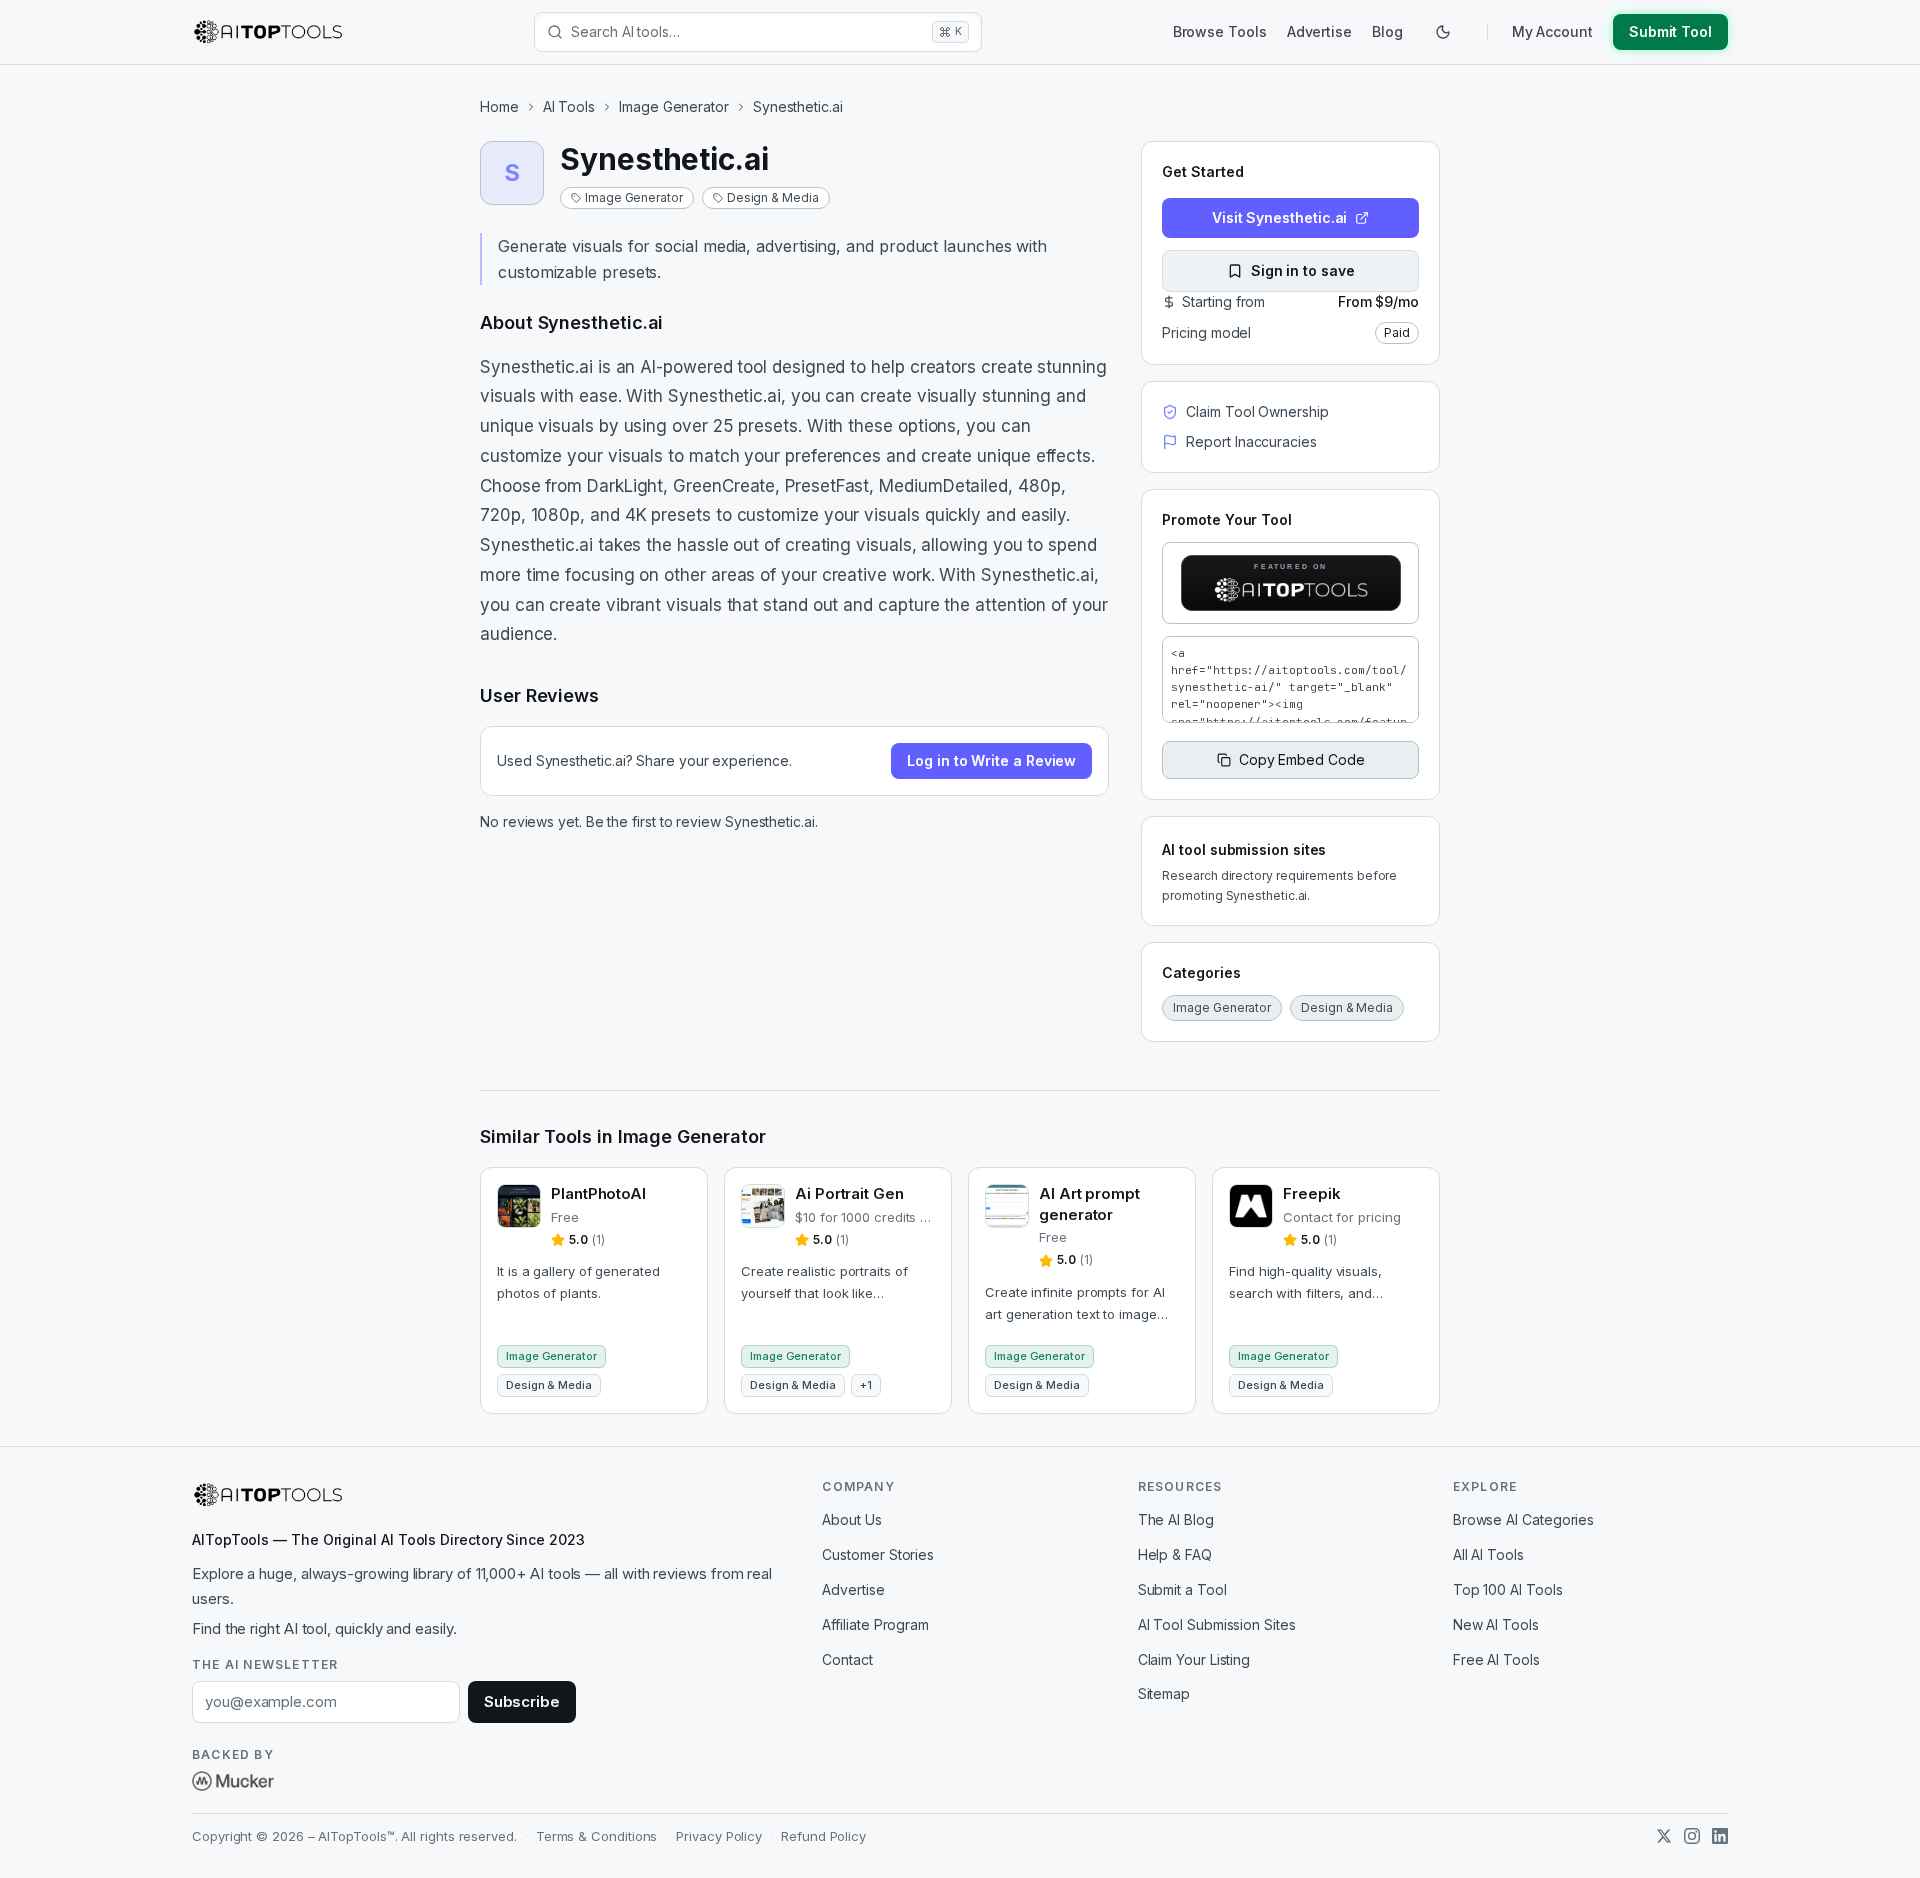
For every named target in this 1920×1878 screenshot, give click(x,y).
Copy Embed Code (1302, 759)
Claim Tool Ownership (1257, 411)
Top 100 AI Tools (1508, 1589)
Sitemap (1164, 1693)
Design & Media (773, 197)
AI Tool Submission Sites (1217, 1624)
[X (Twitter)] (1664, 1836)
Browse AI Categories (1523, 1519)
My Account (1552, 31)
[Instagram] (1692, 1836)
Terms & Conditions (597, 1836)
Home (499, 106)
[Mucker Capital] (233, 1781)
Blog (1387, 31)
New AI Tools (1496, 1624)
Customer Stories (878, 1554)
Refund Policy (823, 1836)
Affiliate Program (875, 1624)
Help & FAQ (1175, 1554)
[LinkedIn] (1720, 1836)
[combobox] (747, 32)
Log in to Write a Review (991, 760)
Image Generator (674, 106)
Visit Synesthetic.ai (1279, 217)
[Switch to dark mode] (1443, 32)
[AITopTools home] (268, 32)
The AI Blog (1176, 1519)
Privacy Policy (719, 1836)
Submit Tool (1670, 31)
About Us (851, 1519)
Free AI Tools (1496, 1659)
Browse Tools (1220, 31)
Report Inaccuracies (1251, 441)
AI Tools (569, 106)
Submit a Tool (1182, 1589)
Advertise (1319, 31)
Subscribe (522, 1701)
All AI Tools (1488, 1554)
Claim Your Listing (1194, 1659)
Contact (847, 1659)
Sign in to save (1303, 270)
